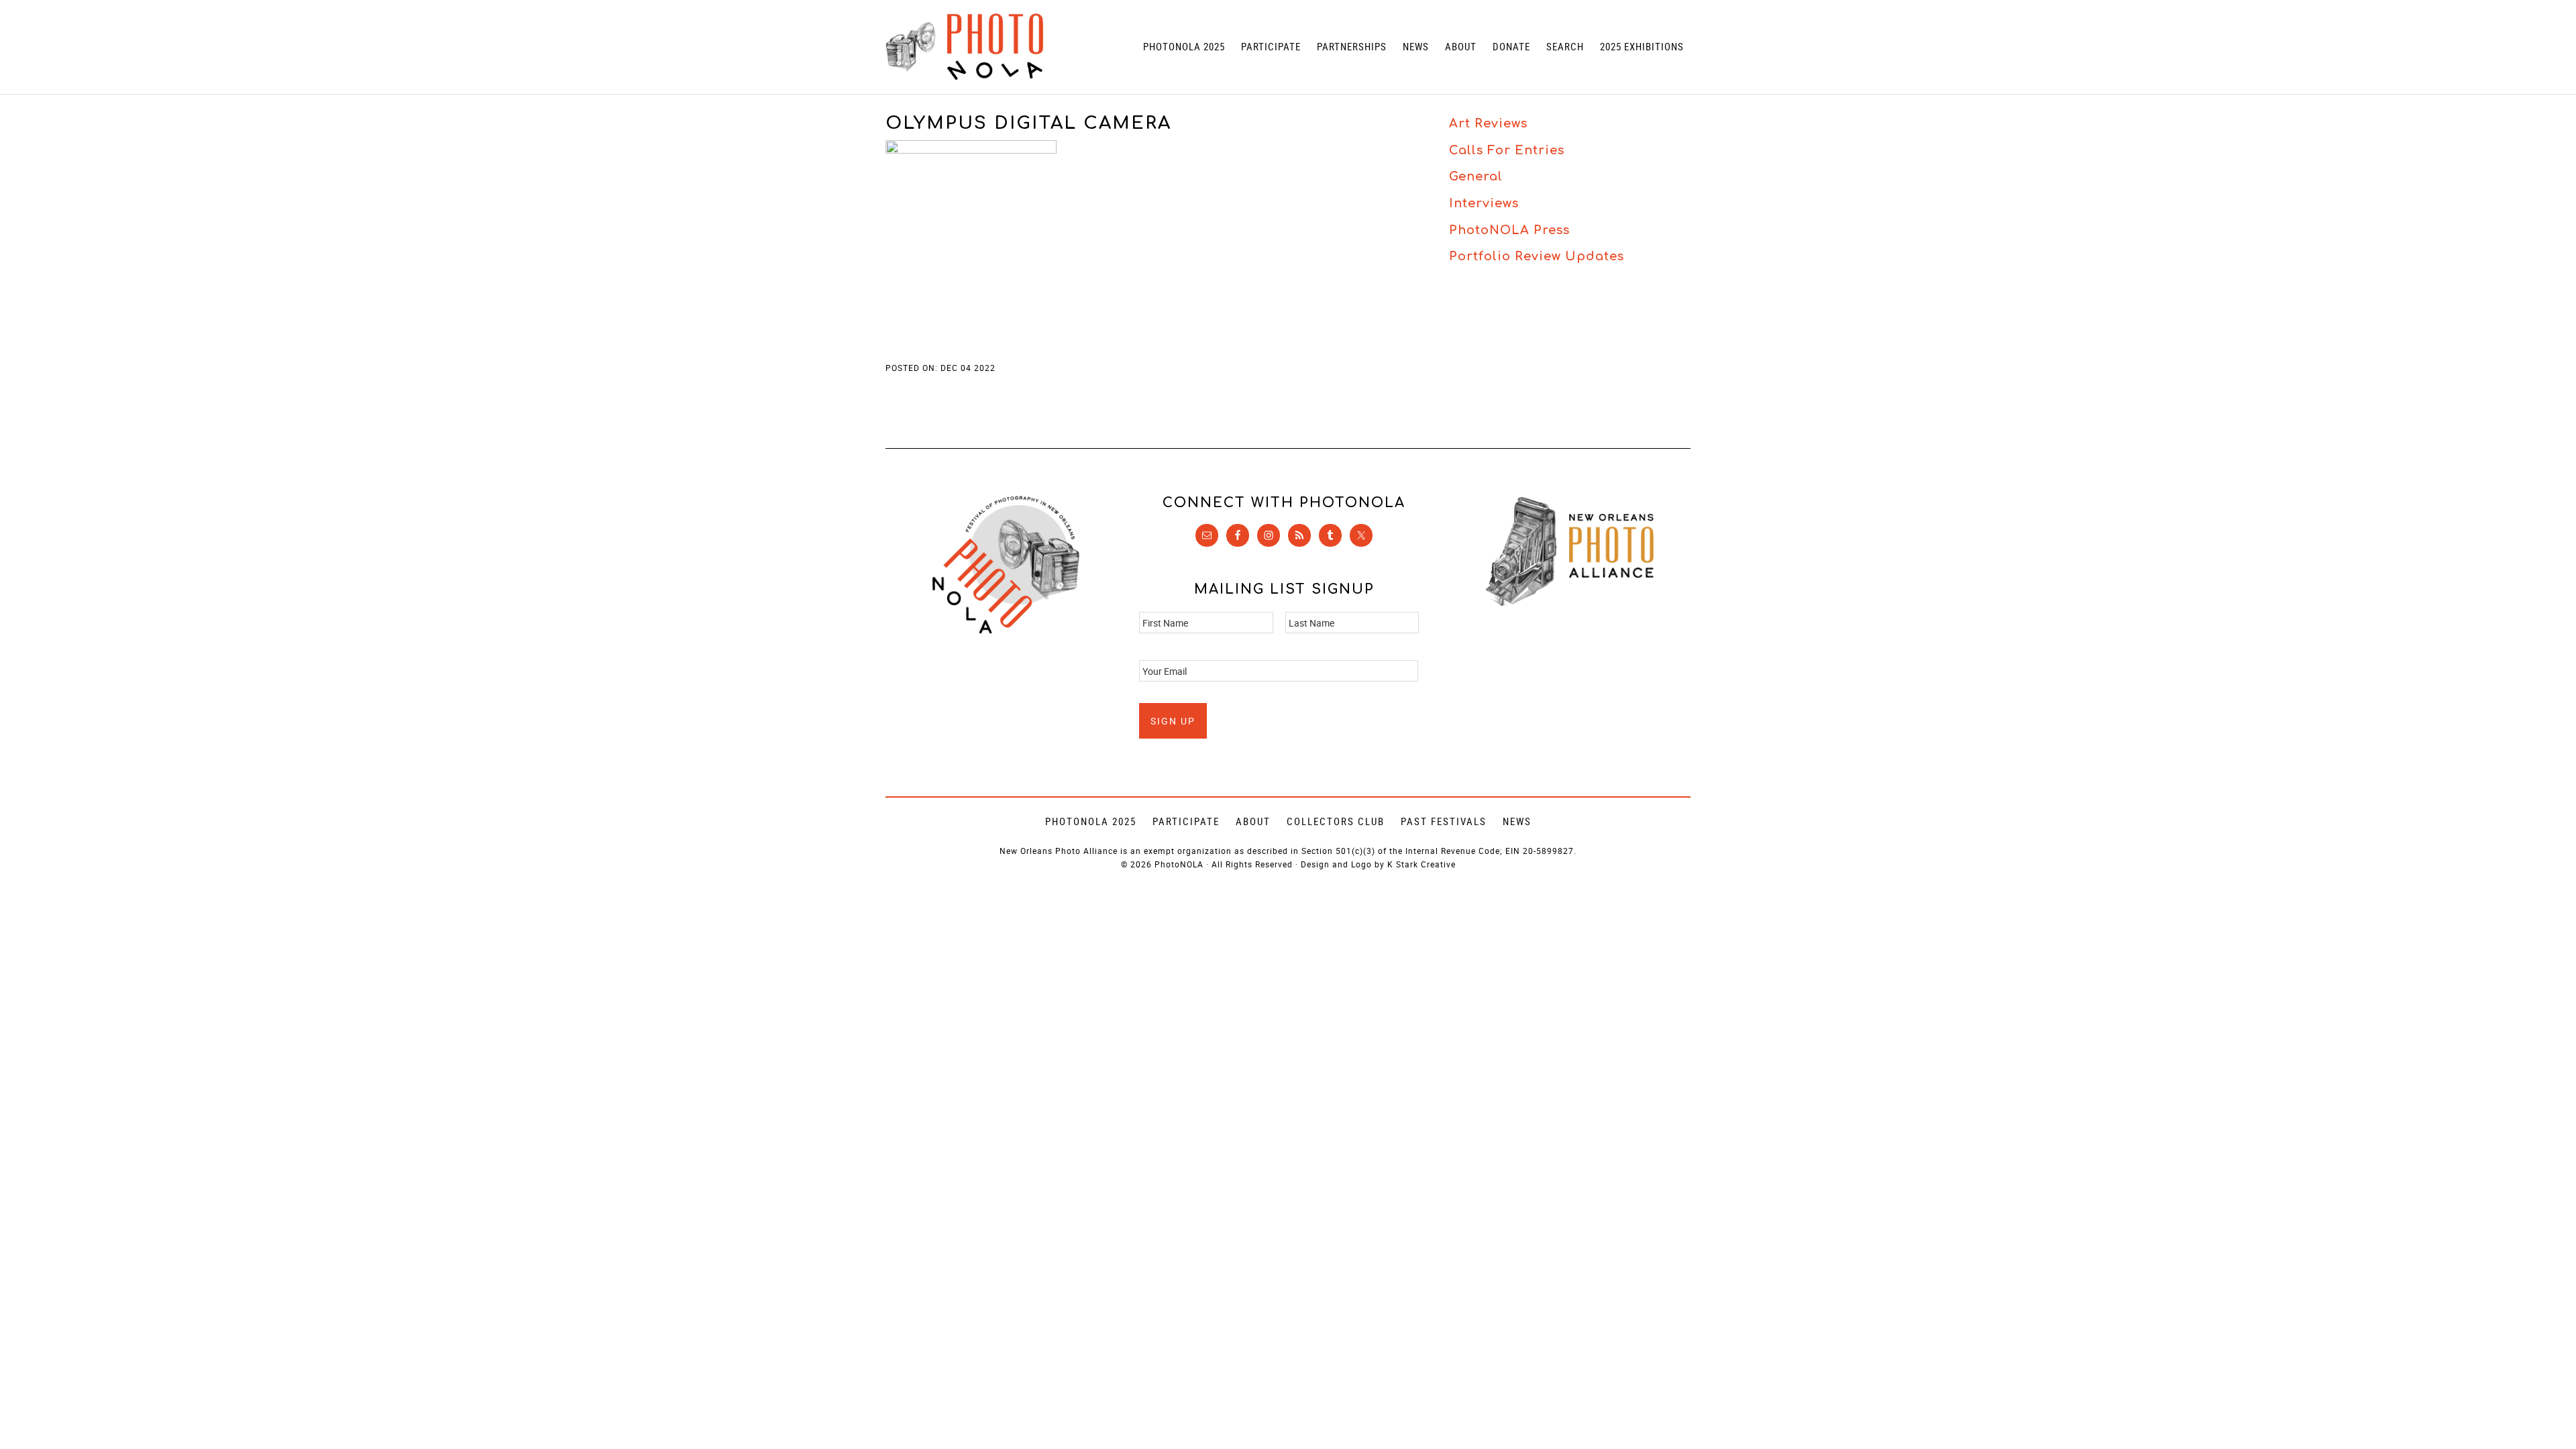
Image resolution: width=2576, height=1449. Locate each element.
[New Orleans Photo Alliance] (1570, 603)
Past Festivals (1444, 821)
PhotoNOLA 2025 (1091, 821)
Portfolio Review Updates (1537, 256)
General (1476, 176)
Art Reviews (1488, 123)
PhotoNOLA (964, 47)
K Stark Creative (1421, 864)
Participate (1186, 821)
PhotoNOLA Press (1509, 230)
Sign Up (1173, 721)
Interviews (1484, 203)
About (1253, 821)
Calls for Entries (1507, 150)
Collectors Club (1336, 821)
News (1517, 821)
